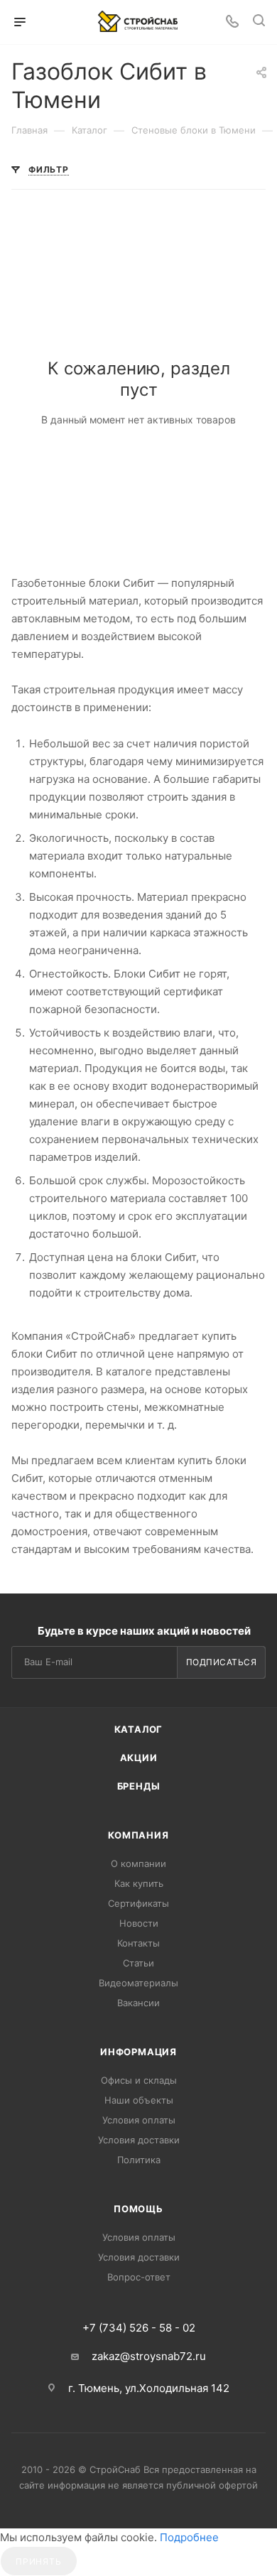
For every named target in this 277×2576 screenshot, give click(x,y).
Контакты (138, 1943)
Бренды (139, 1786)
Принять (39, 2561)
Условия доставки (139, 2140)
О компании (138, 1863)
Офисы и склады (139, 2080)
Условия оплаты (139, 2120)
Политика (139, 2160)
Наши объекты (139, 2100)
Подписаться (222, 1662)
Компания (138, 1835)
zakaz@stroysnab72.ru (149, 2356)
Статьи (138, 1963)
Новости (139, 1923)
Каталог (139, 1729)
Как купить (139, 1883)
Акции (139, 1758)
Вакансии (138, 2003)
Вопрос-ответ (139, 2277)
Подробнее (189, 2537)
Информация (138, 2052)
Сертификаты (138, 1903)
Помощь (138, 2209)
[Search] (259, 22)
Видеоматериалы (138, 1983)
